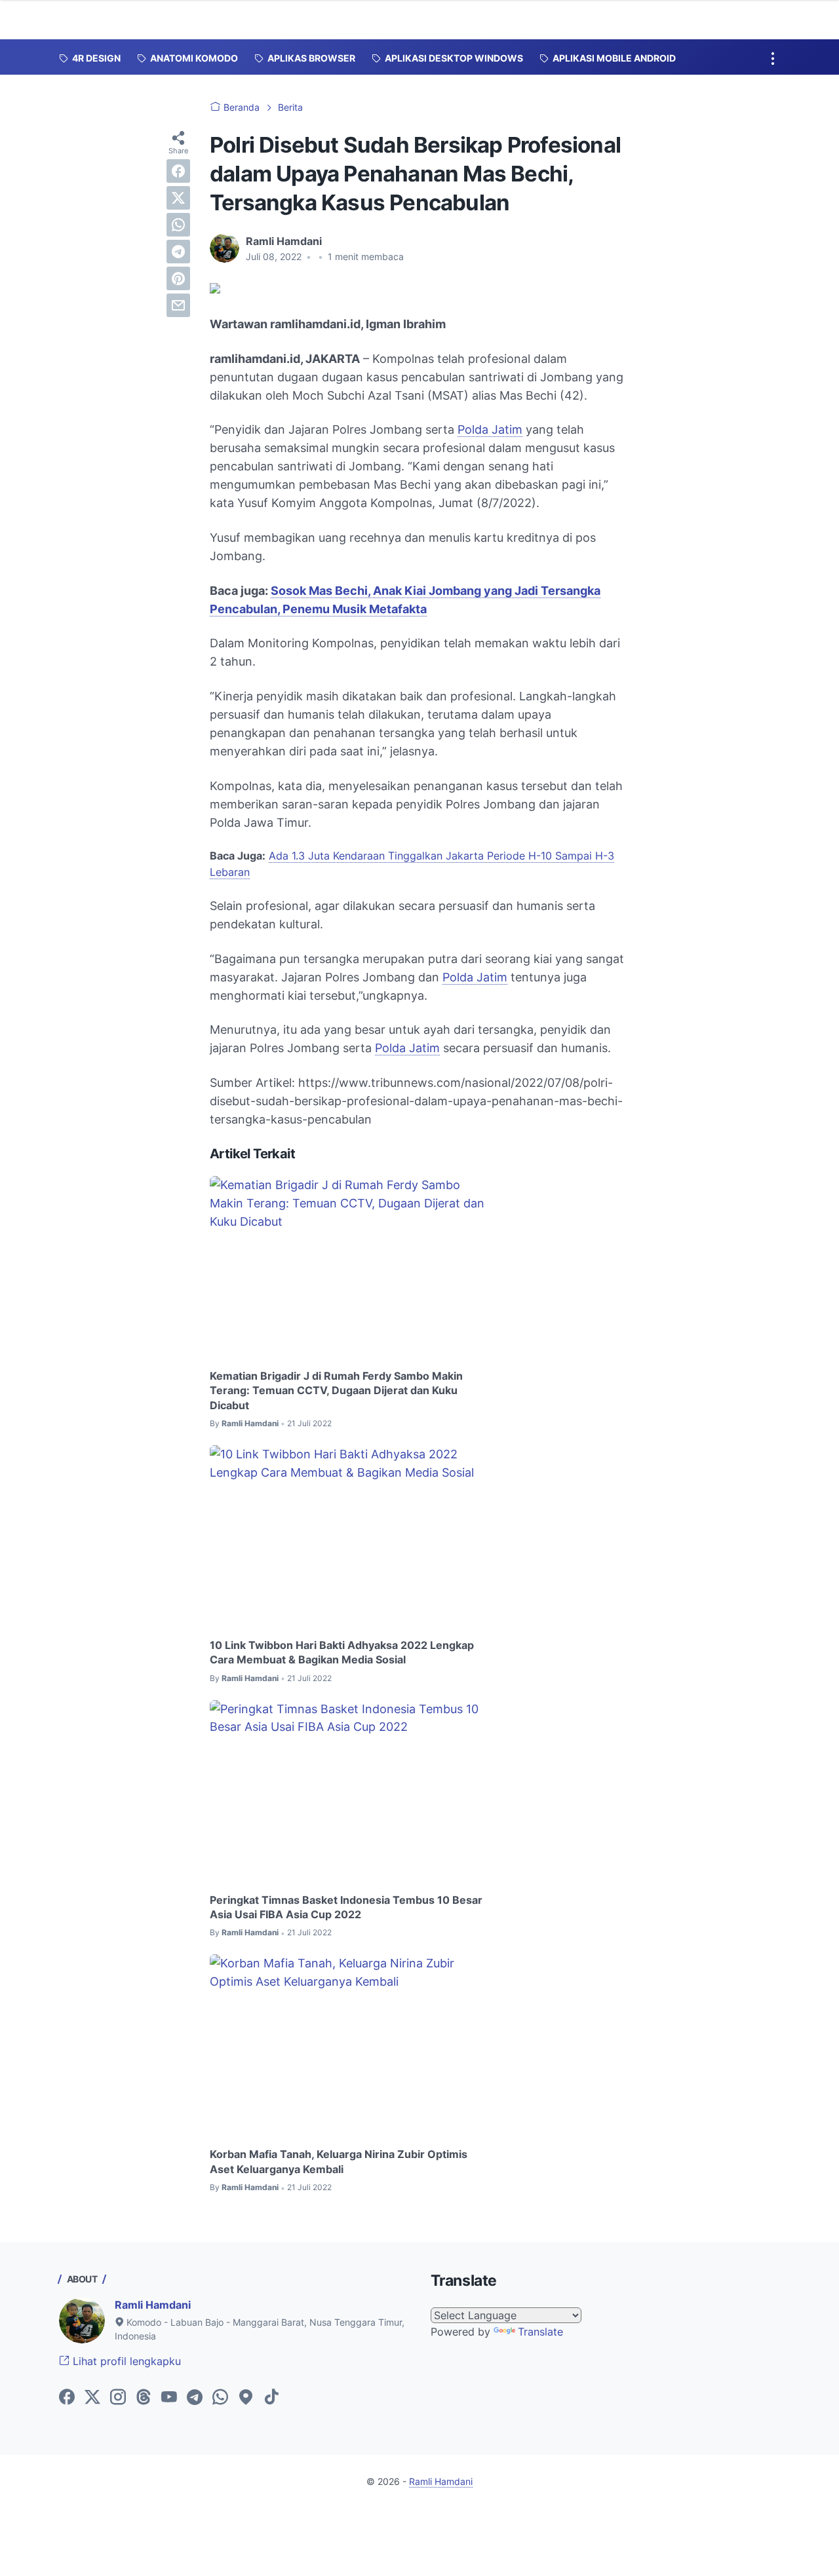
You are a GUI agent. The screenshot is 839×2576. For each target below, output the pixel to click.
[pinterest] (178, 278)
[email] (178, 305)
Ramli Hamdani (153, 2305)
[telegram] (178, 252)
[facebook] (178, 171)
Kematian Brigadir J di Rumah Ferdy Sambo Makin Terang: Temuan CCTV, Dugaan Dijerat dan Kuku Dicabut (336, 1391)
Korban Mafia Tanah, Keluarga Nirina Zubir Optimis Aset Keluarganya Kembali (339, 2161)
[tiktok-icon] (271, 2398)
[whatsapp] (178, 225)
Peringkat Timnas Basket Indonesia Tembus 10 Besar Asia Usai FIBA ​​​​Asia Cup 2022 (346, 1907)
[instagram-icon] (118, 2398)
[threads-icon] (144, 2398)
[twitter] (178, 198)
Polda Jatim (490, 429)
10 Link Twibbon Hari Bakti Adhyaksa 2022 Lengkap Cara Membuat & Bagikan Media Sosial (342, 1652)
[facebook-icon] (67, 2398)
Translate (540, 2332)
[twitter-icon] (92, 2398)
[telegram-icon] (195, 2398)
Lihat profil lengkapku (125, 2361)
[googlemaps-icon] (246, 2398)
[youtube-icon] (169, 2398)
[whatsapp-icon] (220, 2398)
